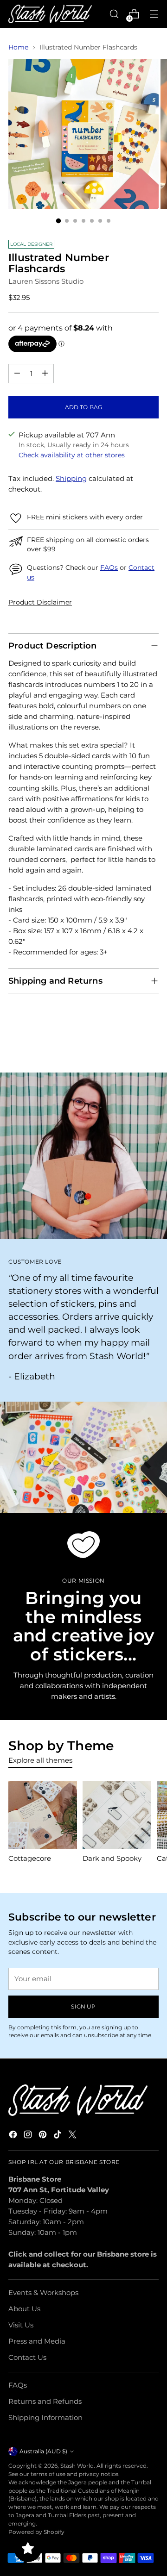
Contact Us (27, 2357)
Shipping (71, 478)
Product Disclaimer (40, 602)
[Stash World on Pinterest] (44, 2136)
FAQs (109, 568)
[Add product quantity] (45, 374)
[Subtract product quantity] (17, 374)
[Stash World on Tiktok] (58, 2136)
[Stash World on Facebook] (14, 2136)
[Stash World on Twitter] (73, 2136)
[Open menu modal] (154, 14)
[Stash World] (50, 14)
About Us (24, 2309)
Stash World (77, 2466)
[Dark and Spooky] (117, 1815)
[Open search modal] (114, 14)
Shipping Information (45, 2417)
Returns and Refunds (45, 2401)
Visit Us (21, 2325)
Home (18, 47)
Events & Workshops (43, 2292)
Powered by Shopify (36, 2532)
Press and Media (37, 2341)
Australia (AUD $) (43, 2451)
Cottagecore (30, 1858)
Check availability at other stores (72, 455)
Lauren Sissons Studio (46, 281)
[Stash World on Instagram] (29, 2136)
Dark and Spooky (112, 1858)
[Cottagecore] (43, 1815)
